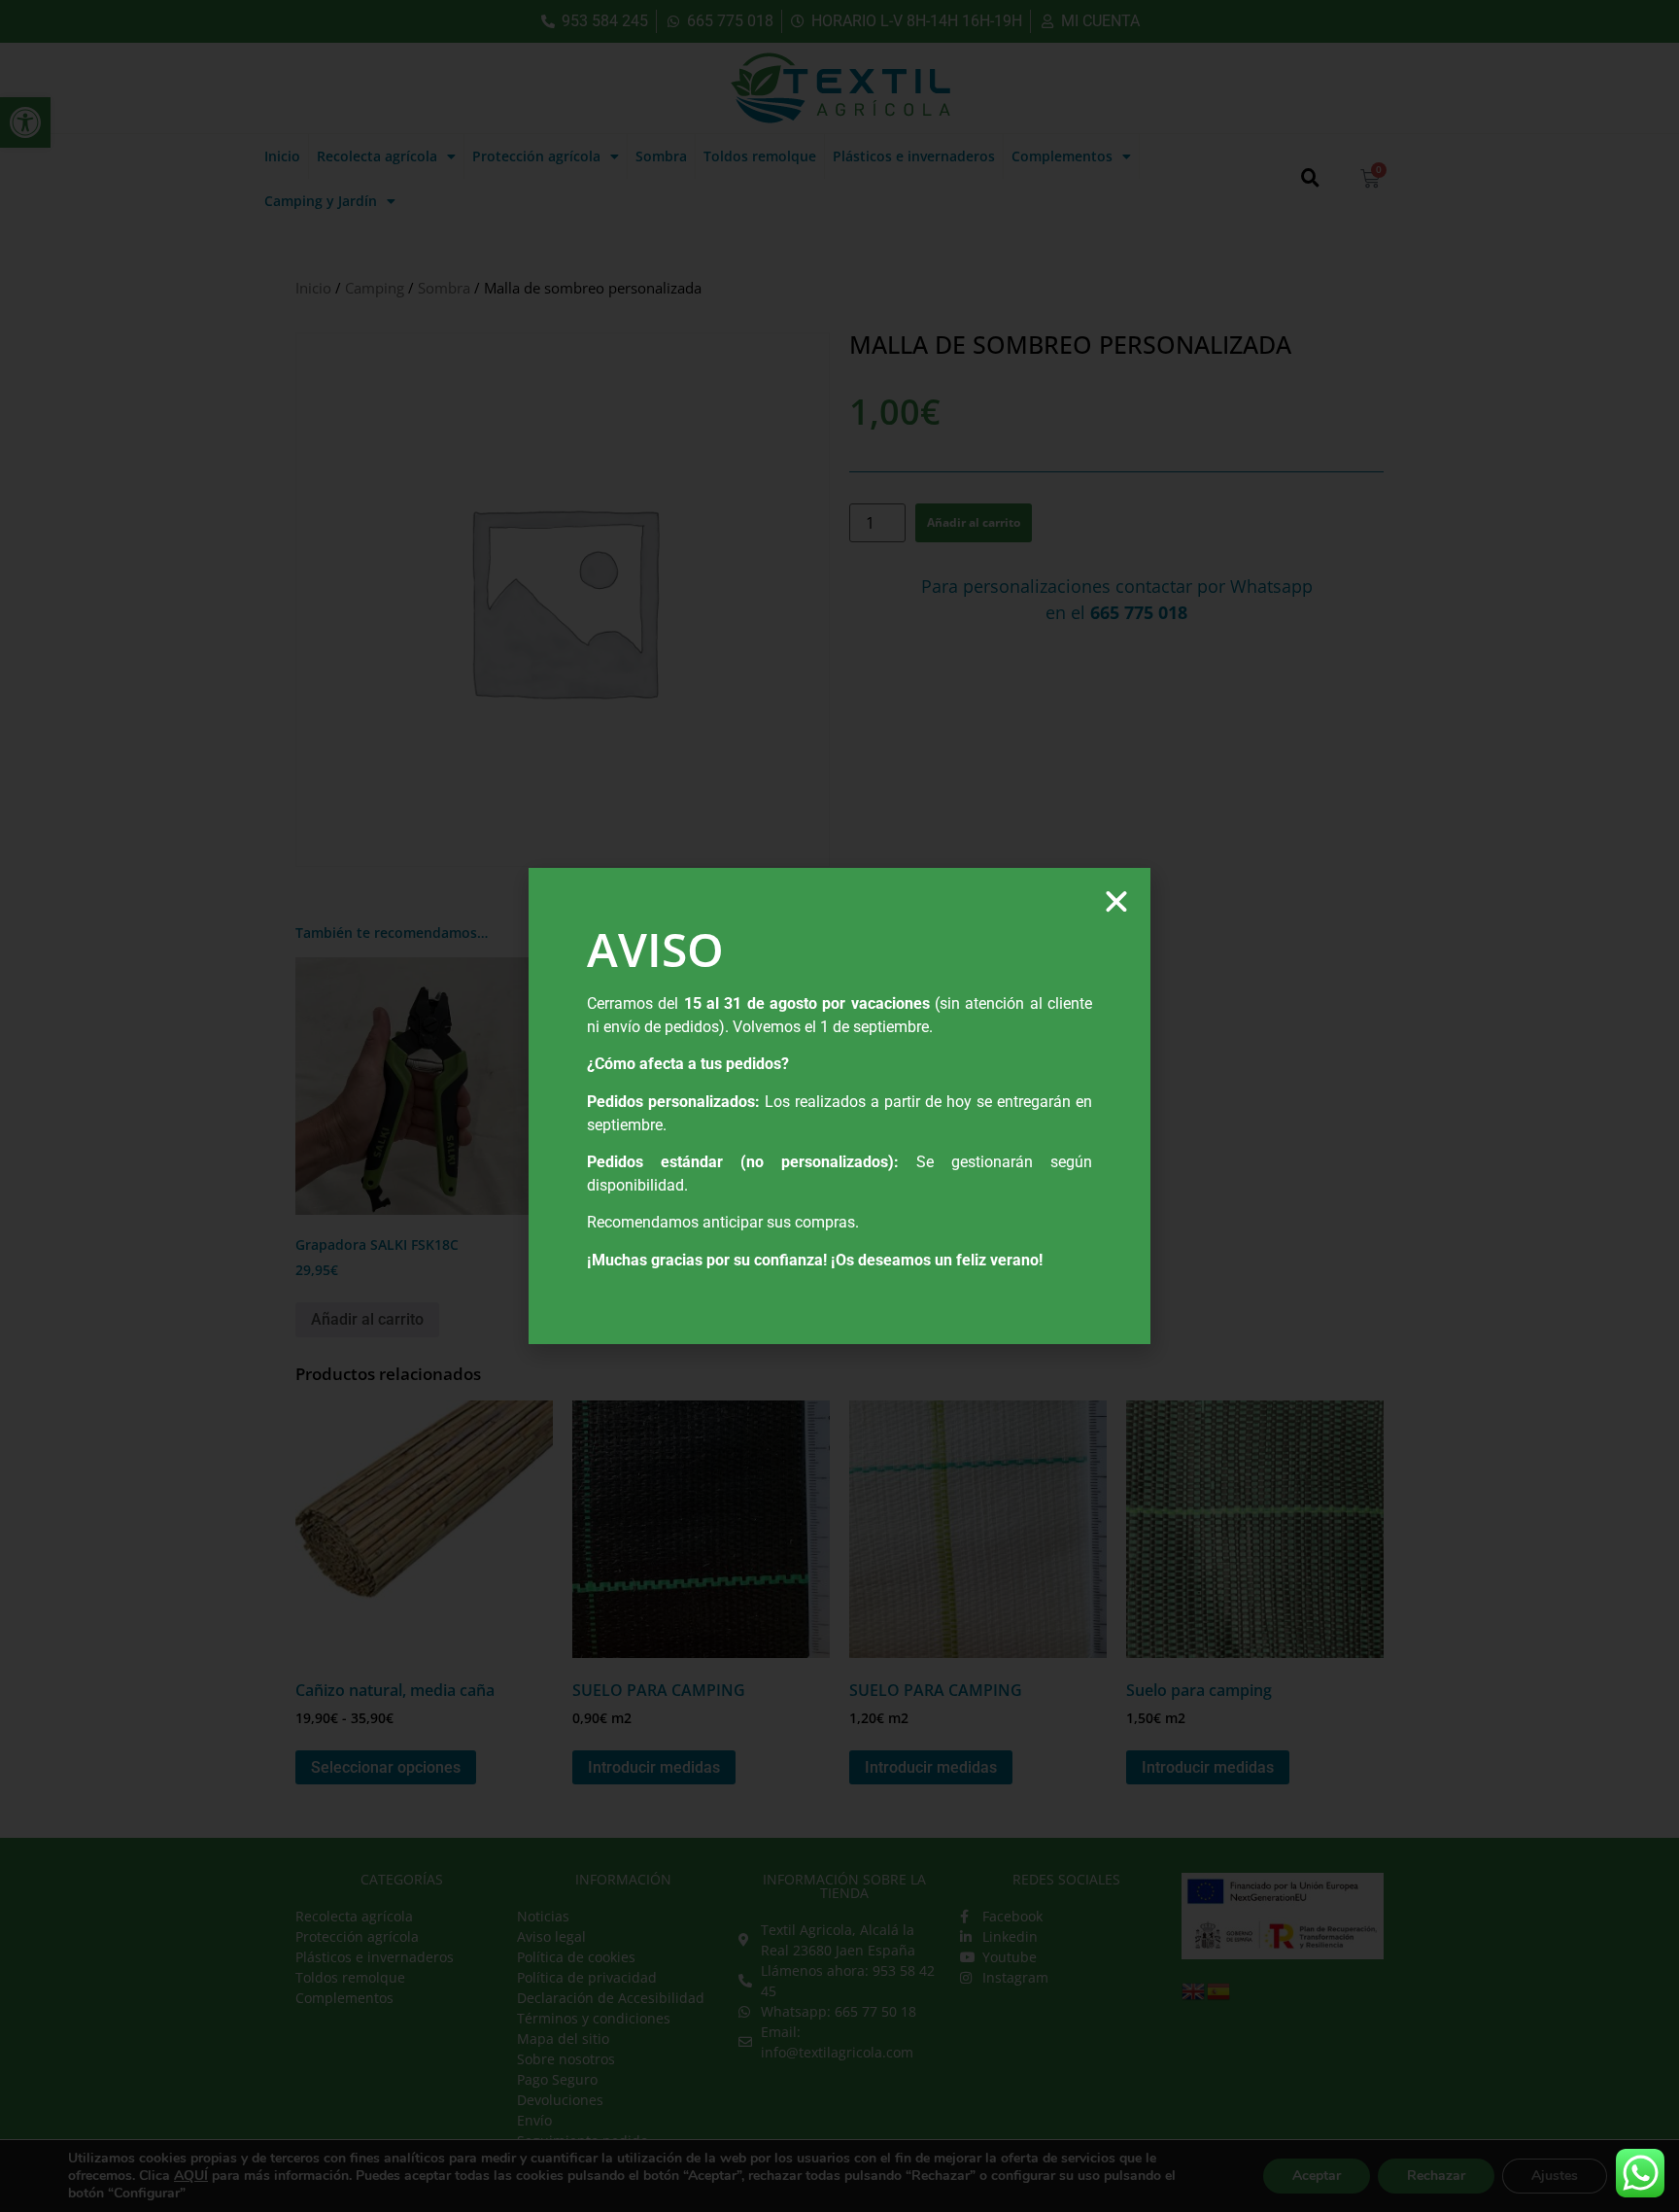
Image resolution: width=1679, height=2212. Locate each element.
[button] (1116, 902)
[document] (839, 1106)
